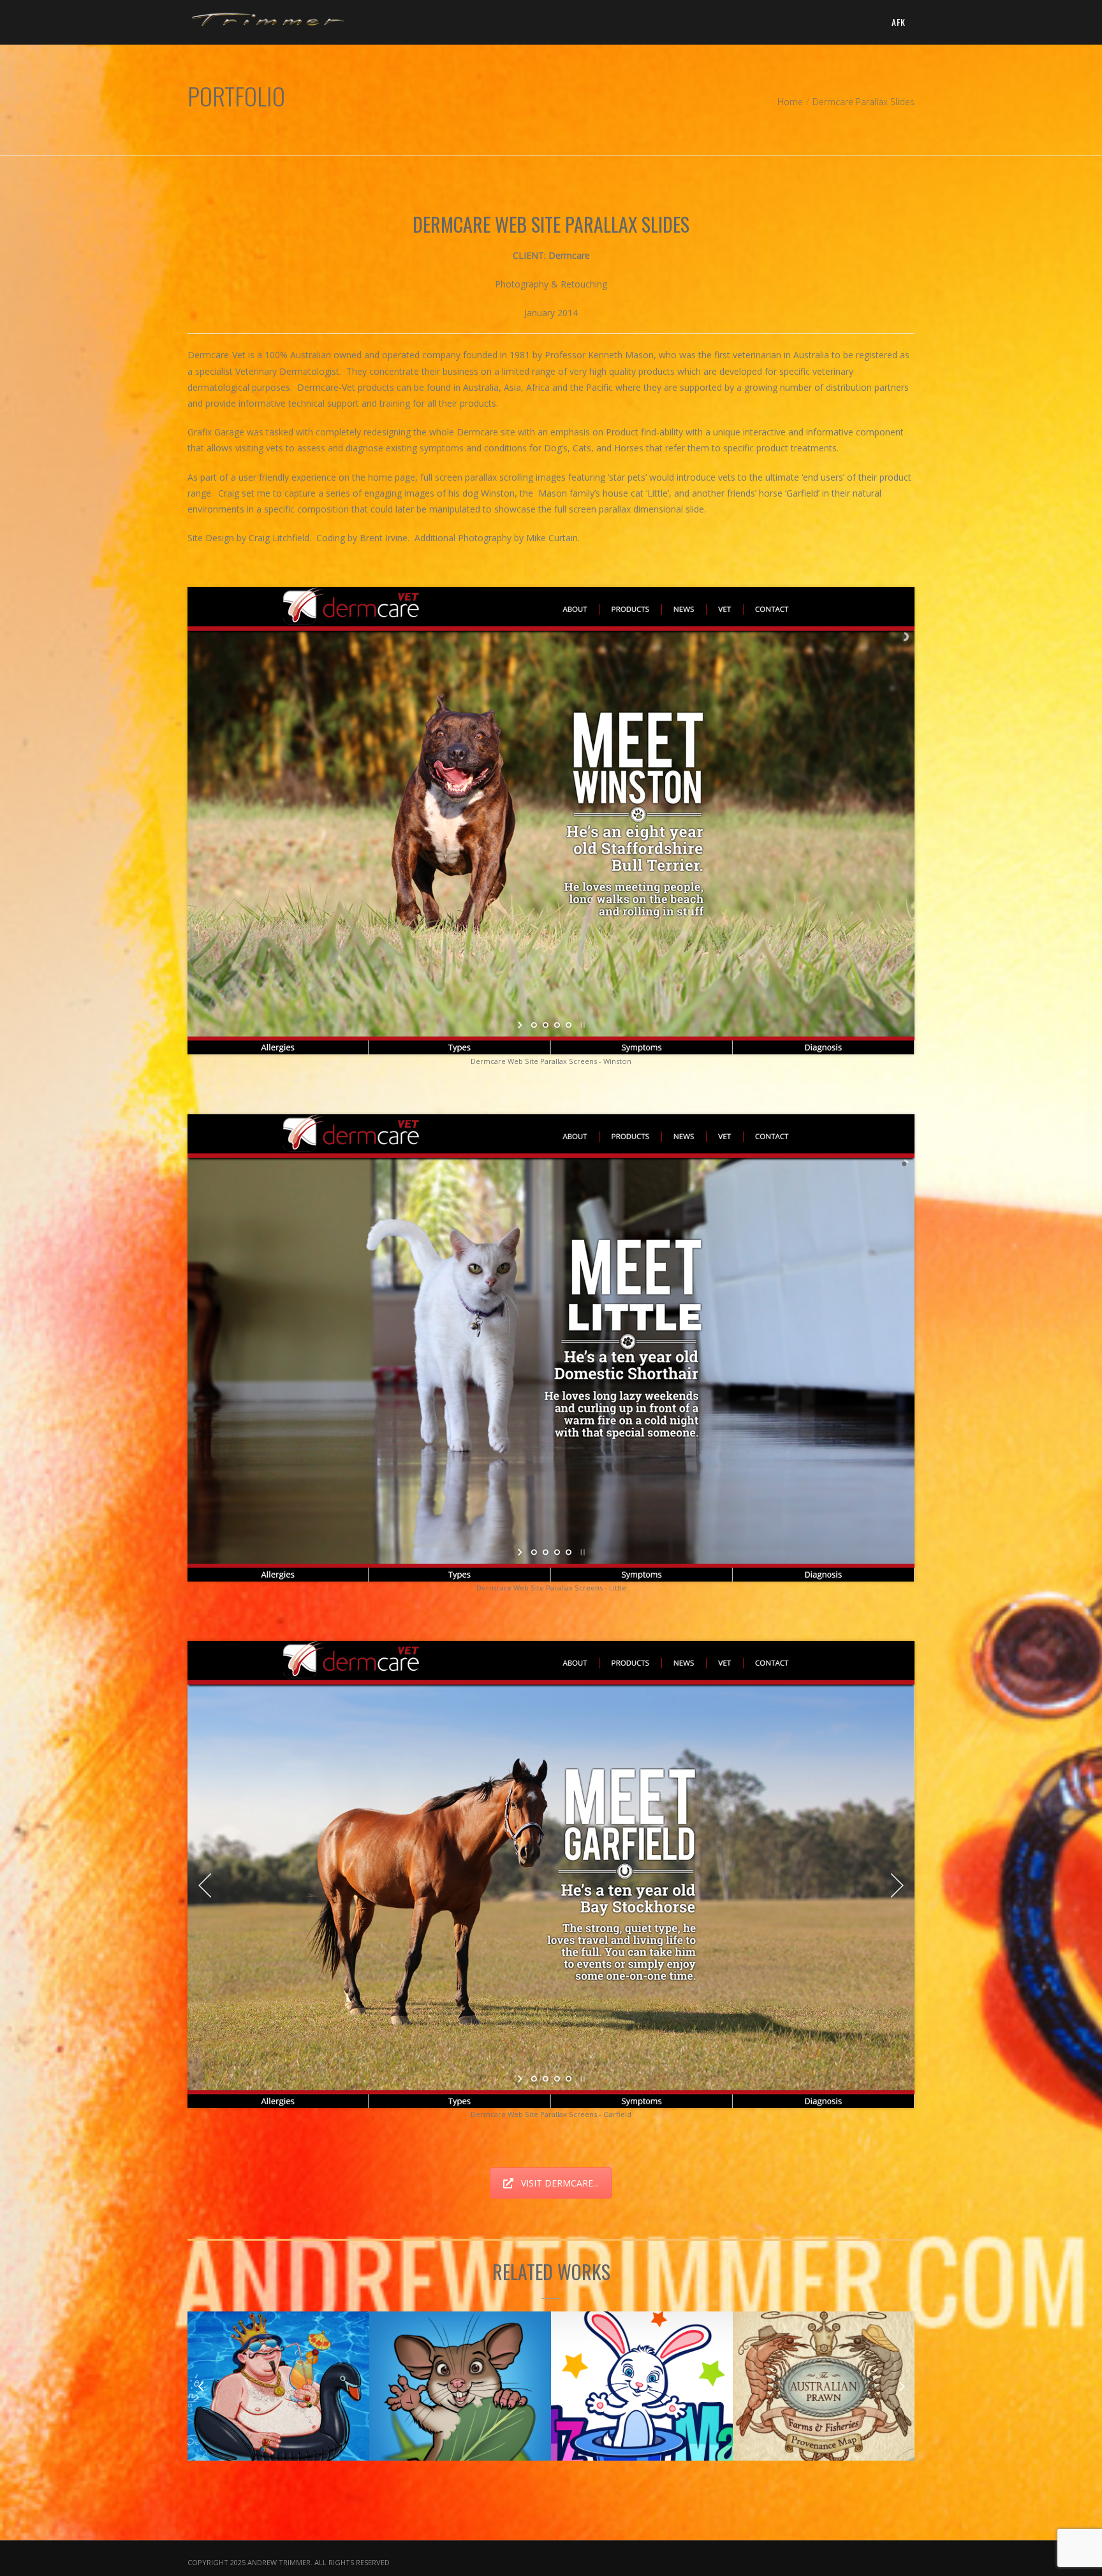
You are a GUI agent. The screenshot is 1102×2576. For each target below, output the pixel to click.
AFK (898, 22)
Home (790, 102)
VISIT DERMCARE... (560, 2183)
